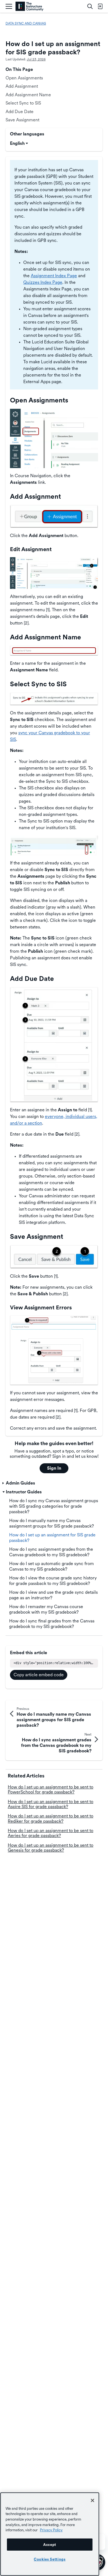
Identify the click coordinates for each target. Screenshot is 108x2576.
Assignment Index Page (54, 276)
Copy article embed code (39, 1675)
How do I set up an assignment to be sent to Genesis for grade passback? (51, 1848)
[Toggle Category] (4, 1483)
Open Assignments (24, 78)
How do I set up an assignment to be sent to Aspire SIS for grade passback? (51, 1804)
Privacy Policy (51, 2530)
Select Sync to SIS (23, 103)
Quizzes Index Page (43, 282)
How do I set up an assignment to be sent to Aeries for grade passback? (51, 1833)
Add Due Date (20, 112)
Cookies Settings (50, 2559)
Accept (50, 2545)
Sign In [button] (54, 1468)
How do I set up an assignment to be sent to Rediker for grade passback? (51, 1818)
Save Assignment (22, 120)
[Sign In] (100, 6)
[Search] (90, 6)
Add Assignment (22, 86)
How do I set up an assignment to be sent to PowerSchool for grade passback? (51, 1789)
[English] (29, 6)
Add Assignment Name (28, 95)
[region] (50, 2534)
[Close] (92, 2500)
